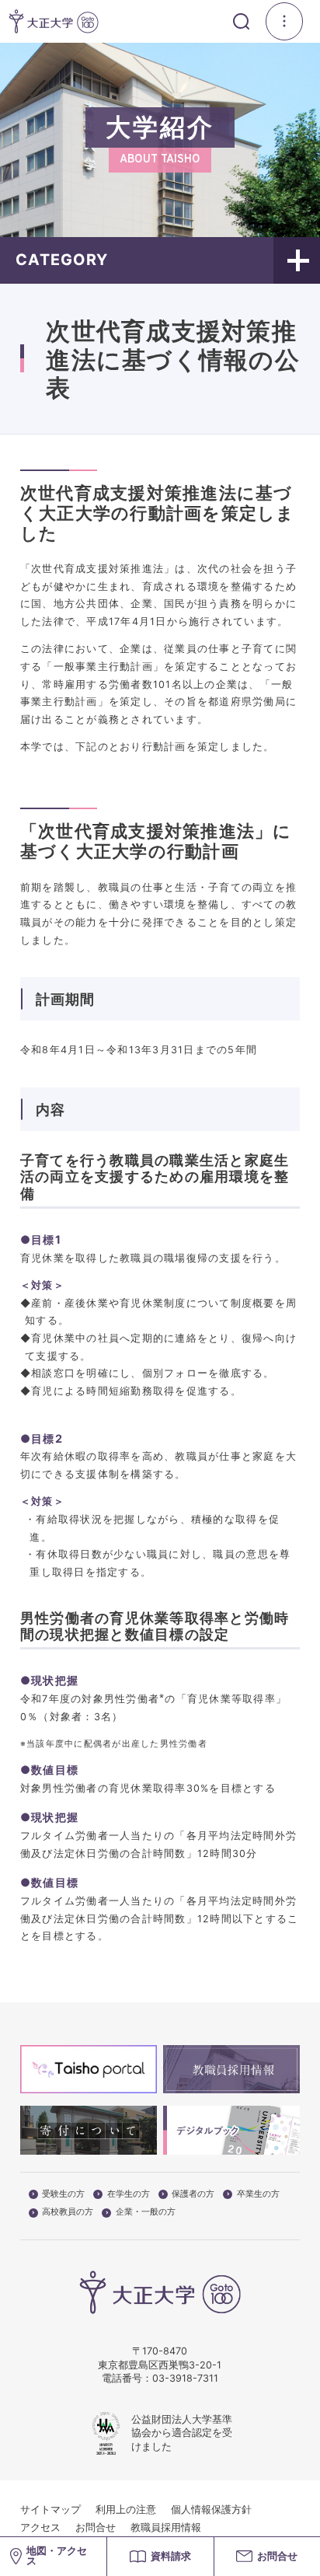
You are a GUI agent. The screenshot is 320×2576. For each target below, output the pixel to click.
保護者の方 (193, 2194)
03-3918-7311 (185, 2378)
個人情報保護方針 (211, 2510)
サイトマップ (50, 2510)
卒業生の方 (258, 2194)
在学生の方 (129, 2194)
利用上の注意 (126, 2510)
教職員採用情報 (166, 2527)
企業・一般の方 (146, 2212)
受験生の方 (63, 2194)
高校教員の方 (68, 2212)
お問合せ (96, 2527)
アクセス (40, 2527)
